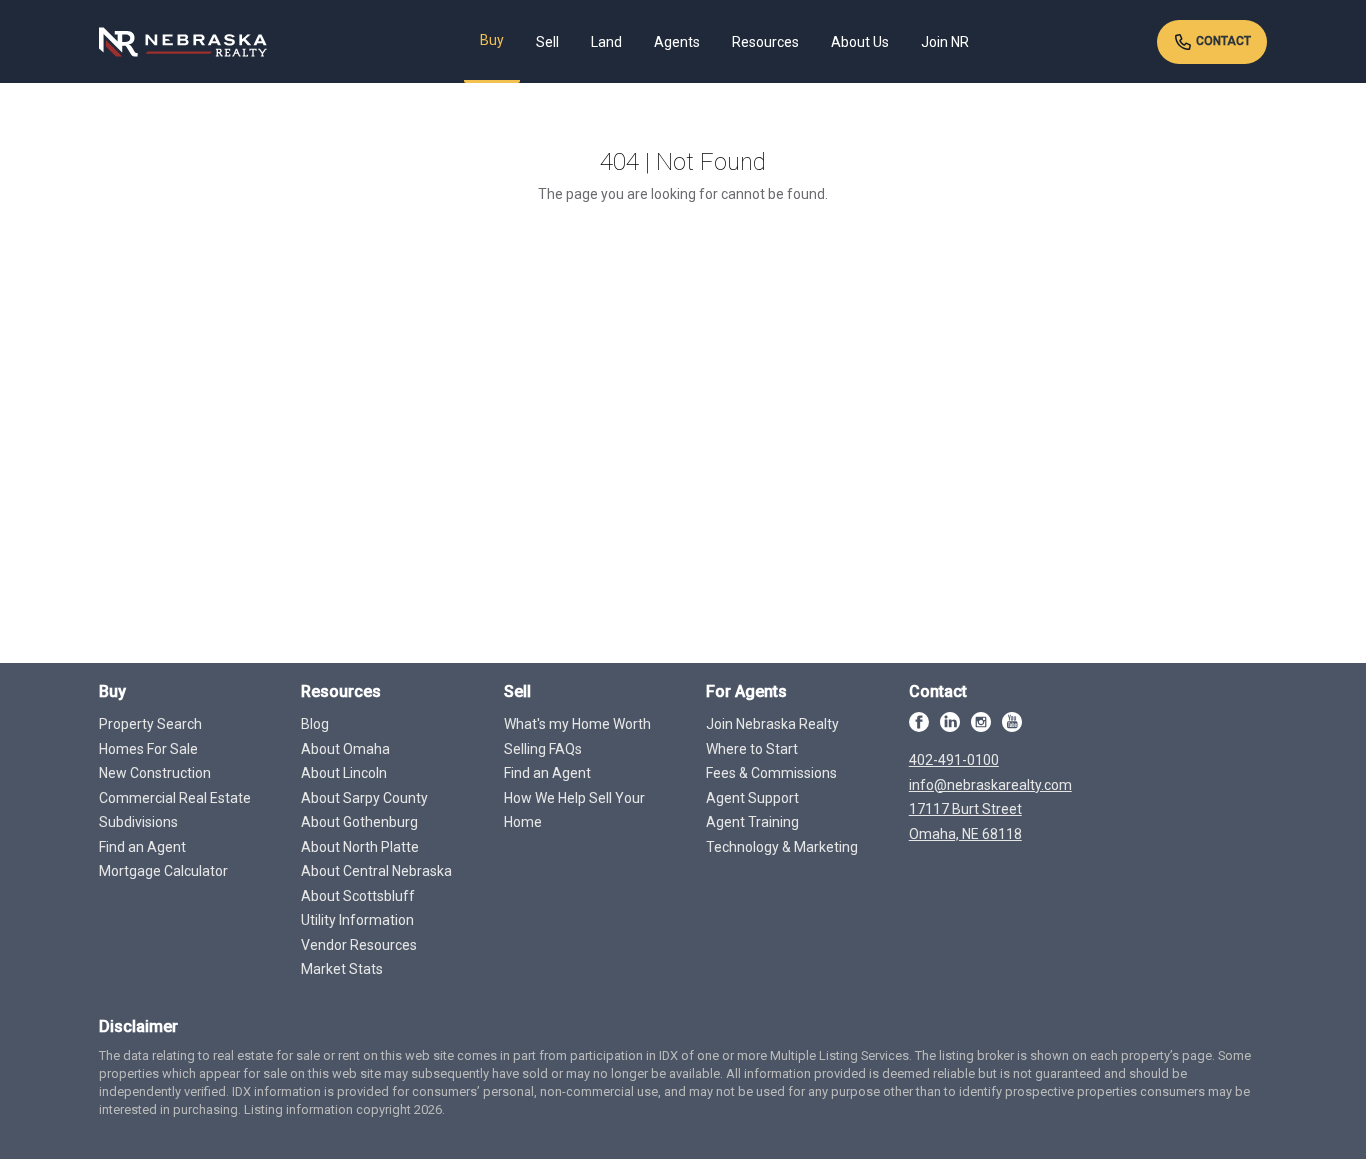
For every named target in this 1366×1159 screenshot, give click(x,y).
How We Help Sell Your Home (574, 810)
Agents (677, 42)
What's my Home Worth (577, 724)
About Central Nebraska (376, 871)
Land (606, 42)
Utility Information (357, 920)
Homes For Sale (148, 749)
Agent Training (752, 822)
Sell (547, 42)
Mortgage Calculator (163, 871)
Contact (1222, 41)
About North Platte (360, 847)
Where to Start (752, 749)
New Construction (155, 773)
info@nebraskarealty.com (990, 785)
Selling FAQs (543, 749)
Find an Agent (142, 847)
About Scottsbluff (358, 896)
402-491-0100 (954, 760)
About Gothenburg (359, 822)
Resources (765, 42)
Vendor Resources (359, 945)
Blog (315, 724)
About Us (860, 42)
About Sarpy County (364, 798)
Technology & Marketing (782, 847)
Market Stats (342, 969)
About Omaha (345, 749)
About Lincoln (344, 773)
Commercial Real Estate (175, 798)
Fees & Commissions (771, 773)
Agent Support (752, 798)
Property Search (150, 724)
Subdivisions (138, 822)
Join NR (945, 42)
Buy (492, 40)
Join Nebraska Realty (772, 724)
